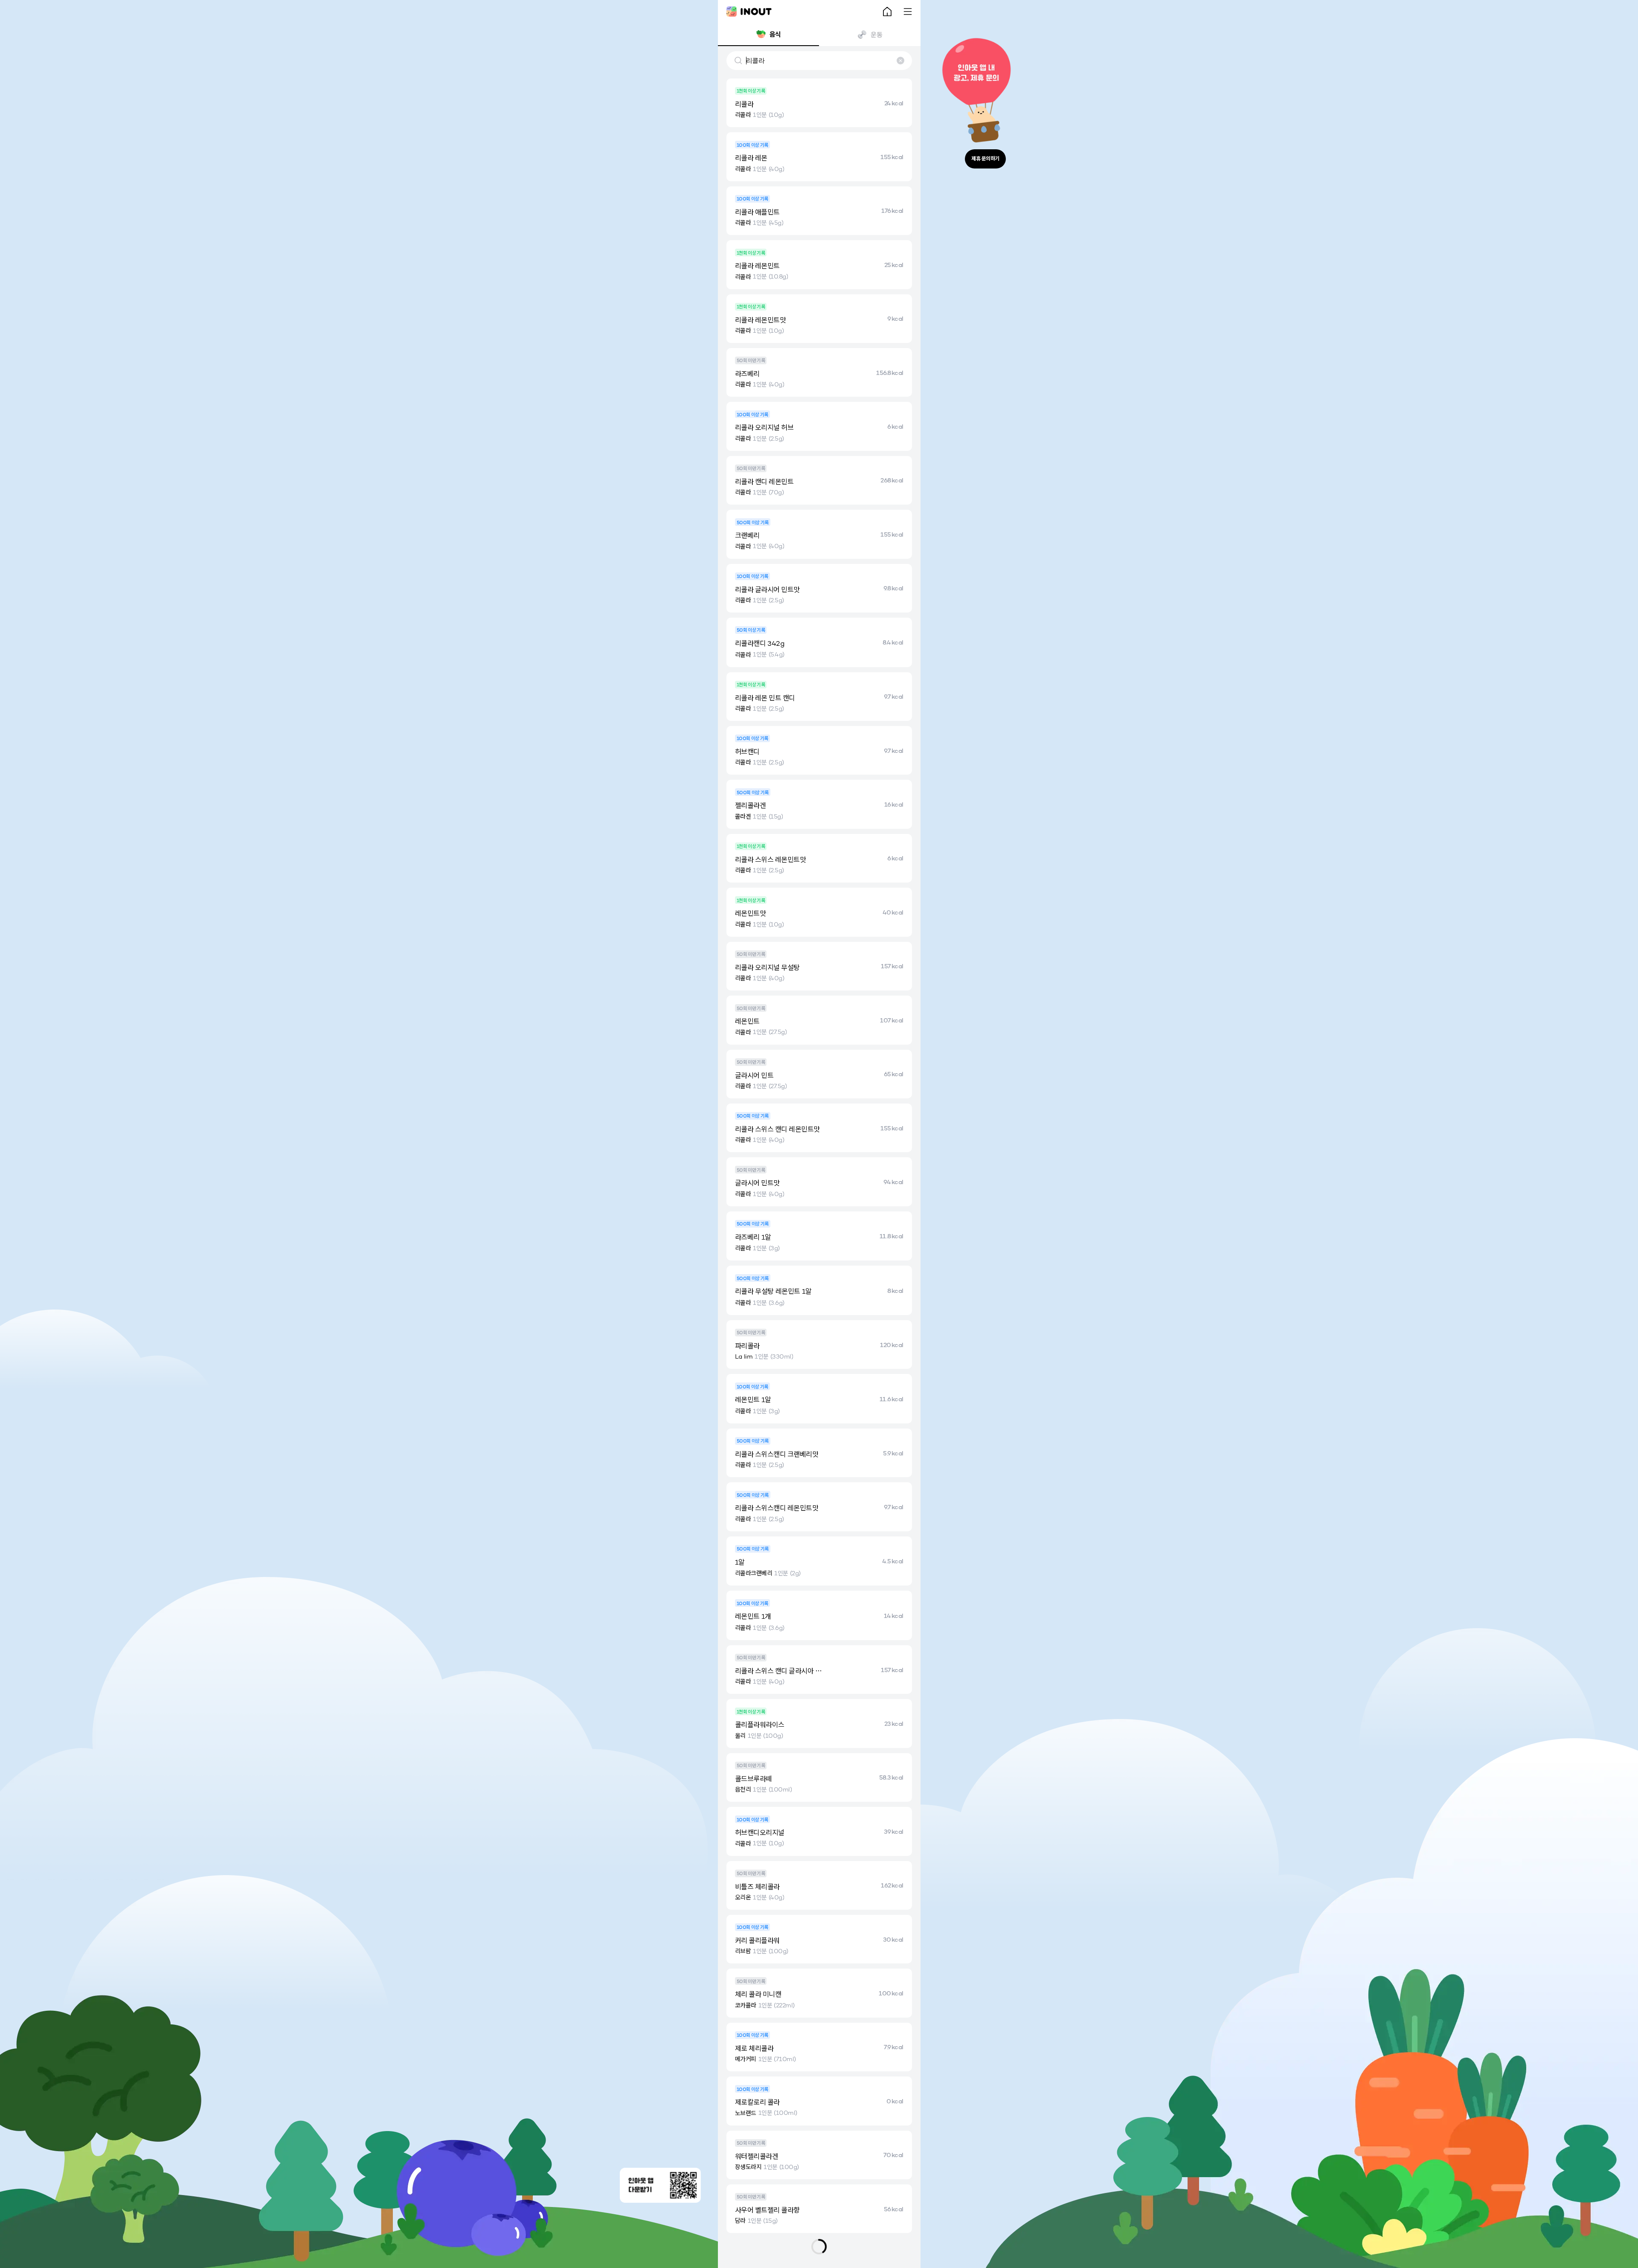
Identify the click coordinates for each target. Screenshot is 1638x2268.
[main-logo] (749, 12)
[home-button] (887, 12)
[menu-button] (908, 12)
